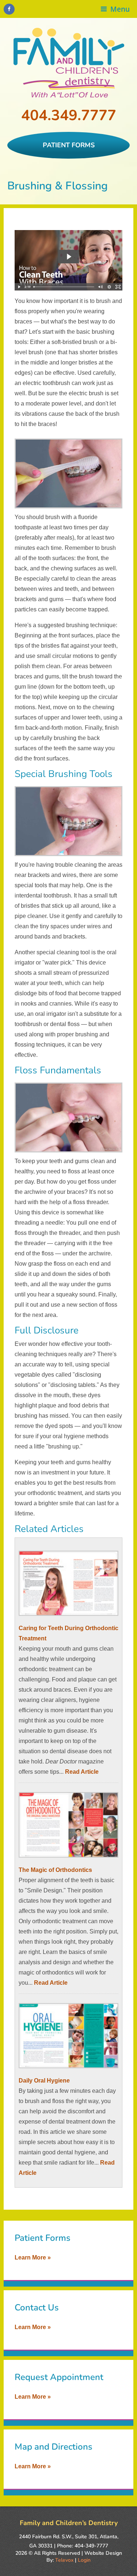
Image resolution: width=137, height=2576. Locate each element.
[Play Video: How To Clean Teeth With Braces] (69, 257)
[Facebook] (9, 9)
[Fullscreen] (118, 287)
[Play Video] (19, 287)
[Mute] (100, 287)
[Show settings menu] (109, 287)
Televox (64, 2560)
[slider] (64, 287)
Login (84, 2560)
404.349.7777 (69, 115)
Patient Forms (69, 145)
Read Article (82, 1772)
